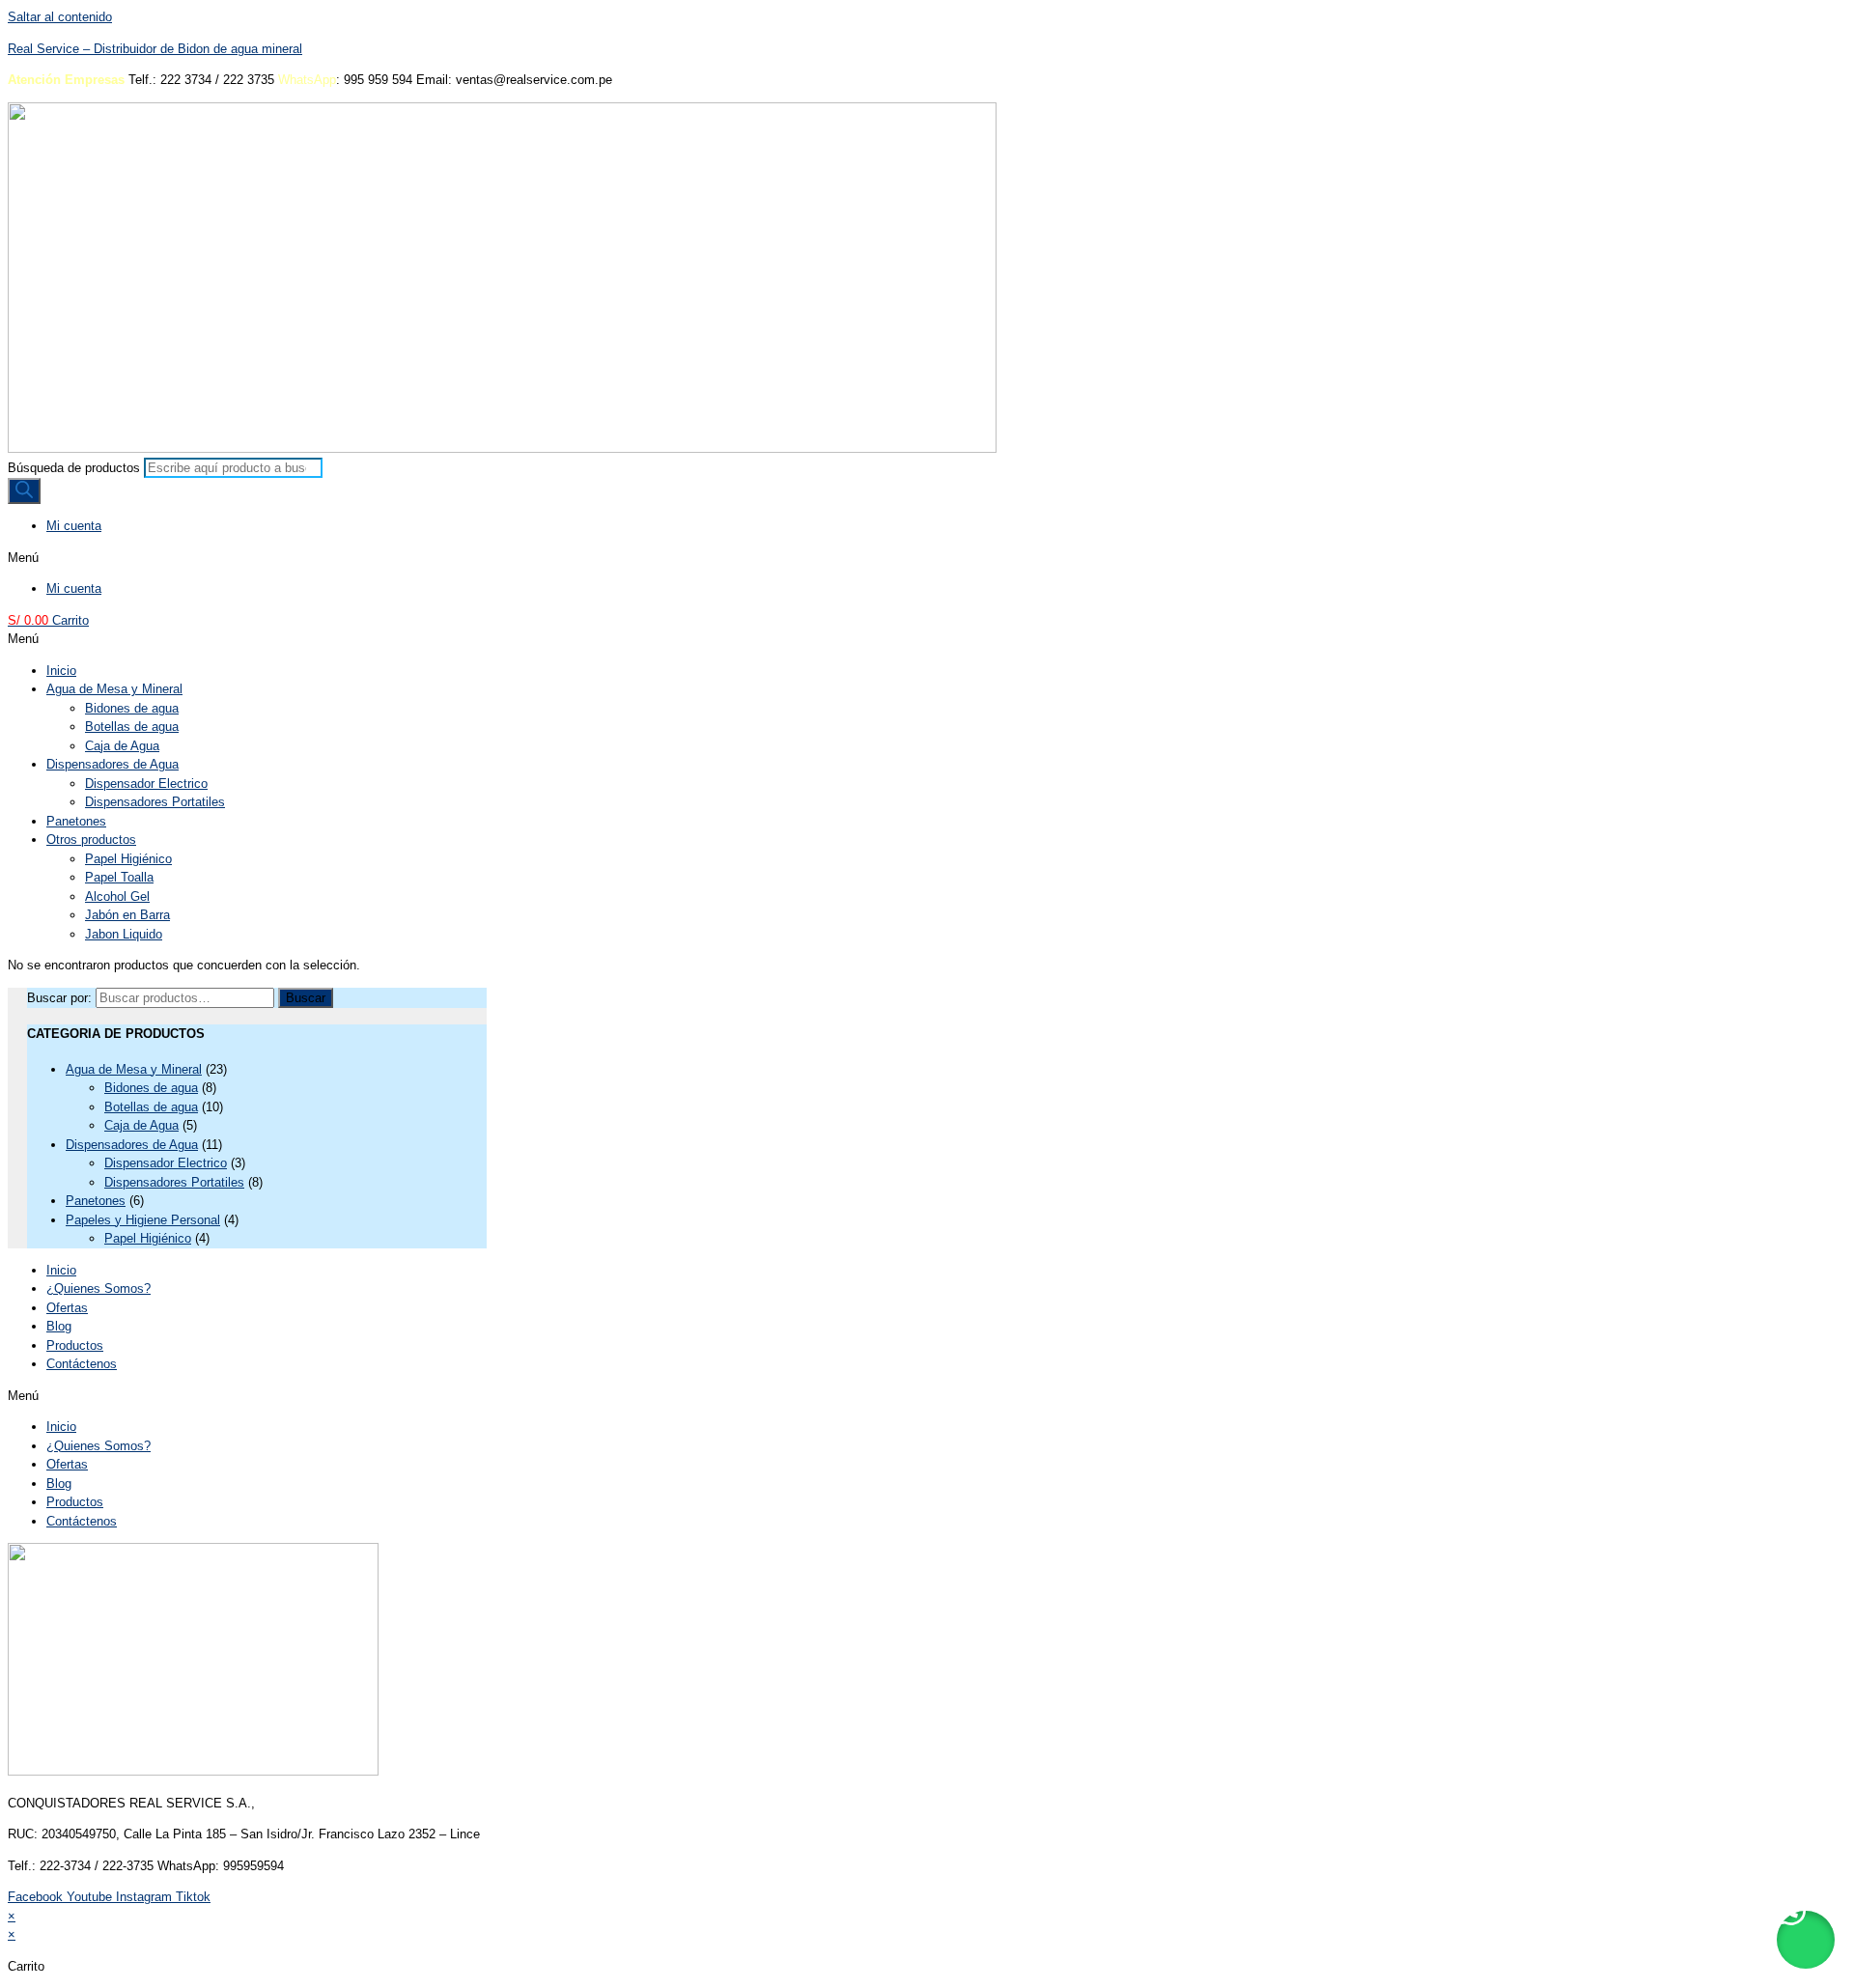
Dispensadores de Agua (112, 764)
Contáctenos (82, 1364)
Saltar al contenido (60, 17)
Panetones (76, 821)
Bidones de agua (132, 708)
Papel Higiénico (128, 859)
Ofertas (67, 1308)
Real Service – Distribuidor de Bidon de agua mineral (155, 49)
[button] (927, 558)
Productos (75, 1345)
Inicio (61, 671)
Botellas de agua (132, 727)
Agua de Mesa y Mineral (114, 689)
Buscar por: (59, 998)
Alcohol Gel (117, 896)
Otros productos (91, 840)
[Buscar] (24, 491)
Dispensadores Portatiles (155, 802)
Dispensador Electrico (146, 784)
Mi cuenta (74, 526)
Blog (59, 1326)
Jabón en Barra (127, 915)
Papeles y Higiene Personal (143, 1220)
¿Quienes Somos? (98, 1288)
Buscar (306, 998)
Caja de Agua (122, 746)
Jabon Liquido (124, 934)
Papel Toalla (119, 877)
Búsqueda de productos (74, 468)
